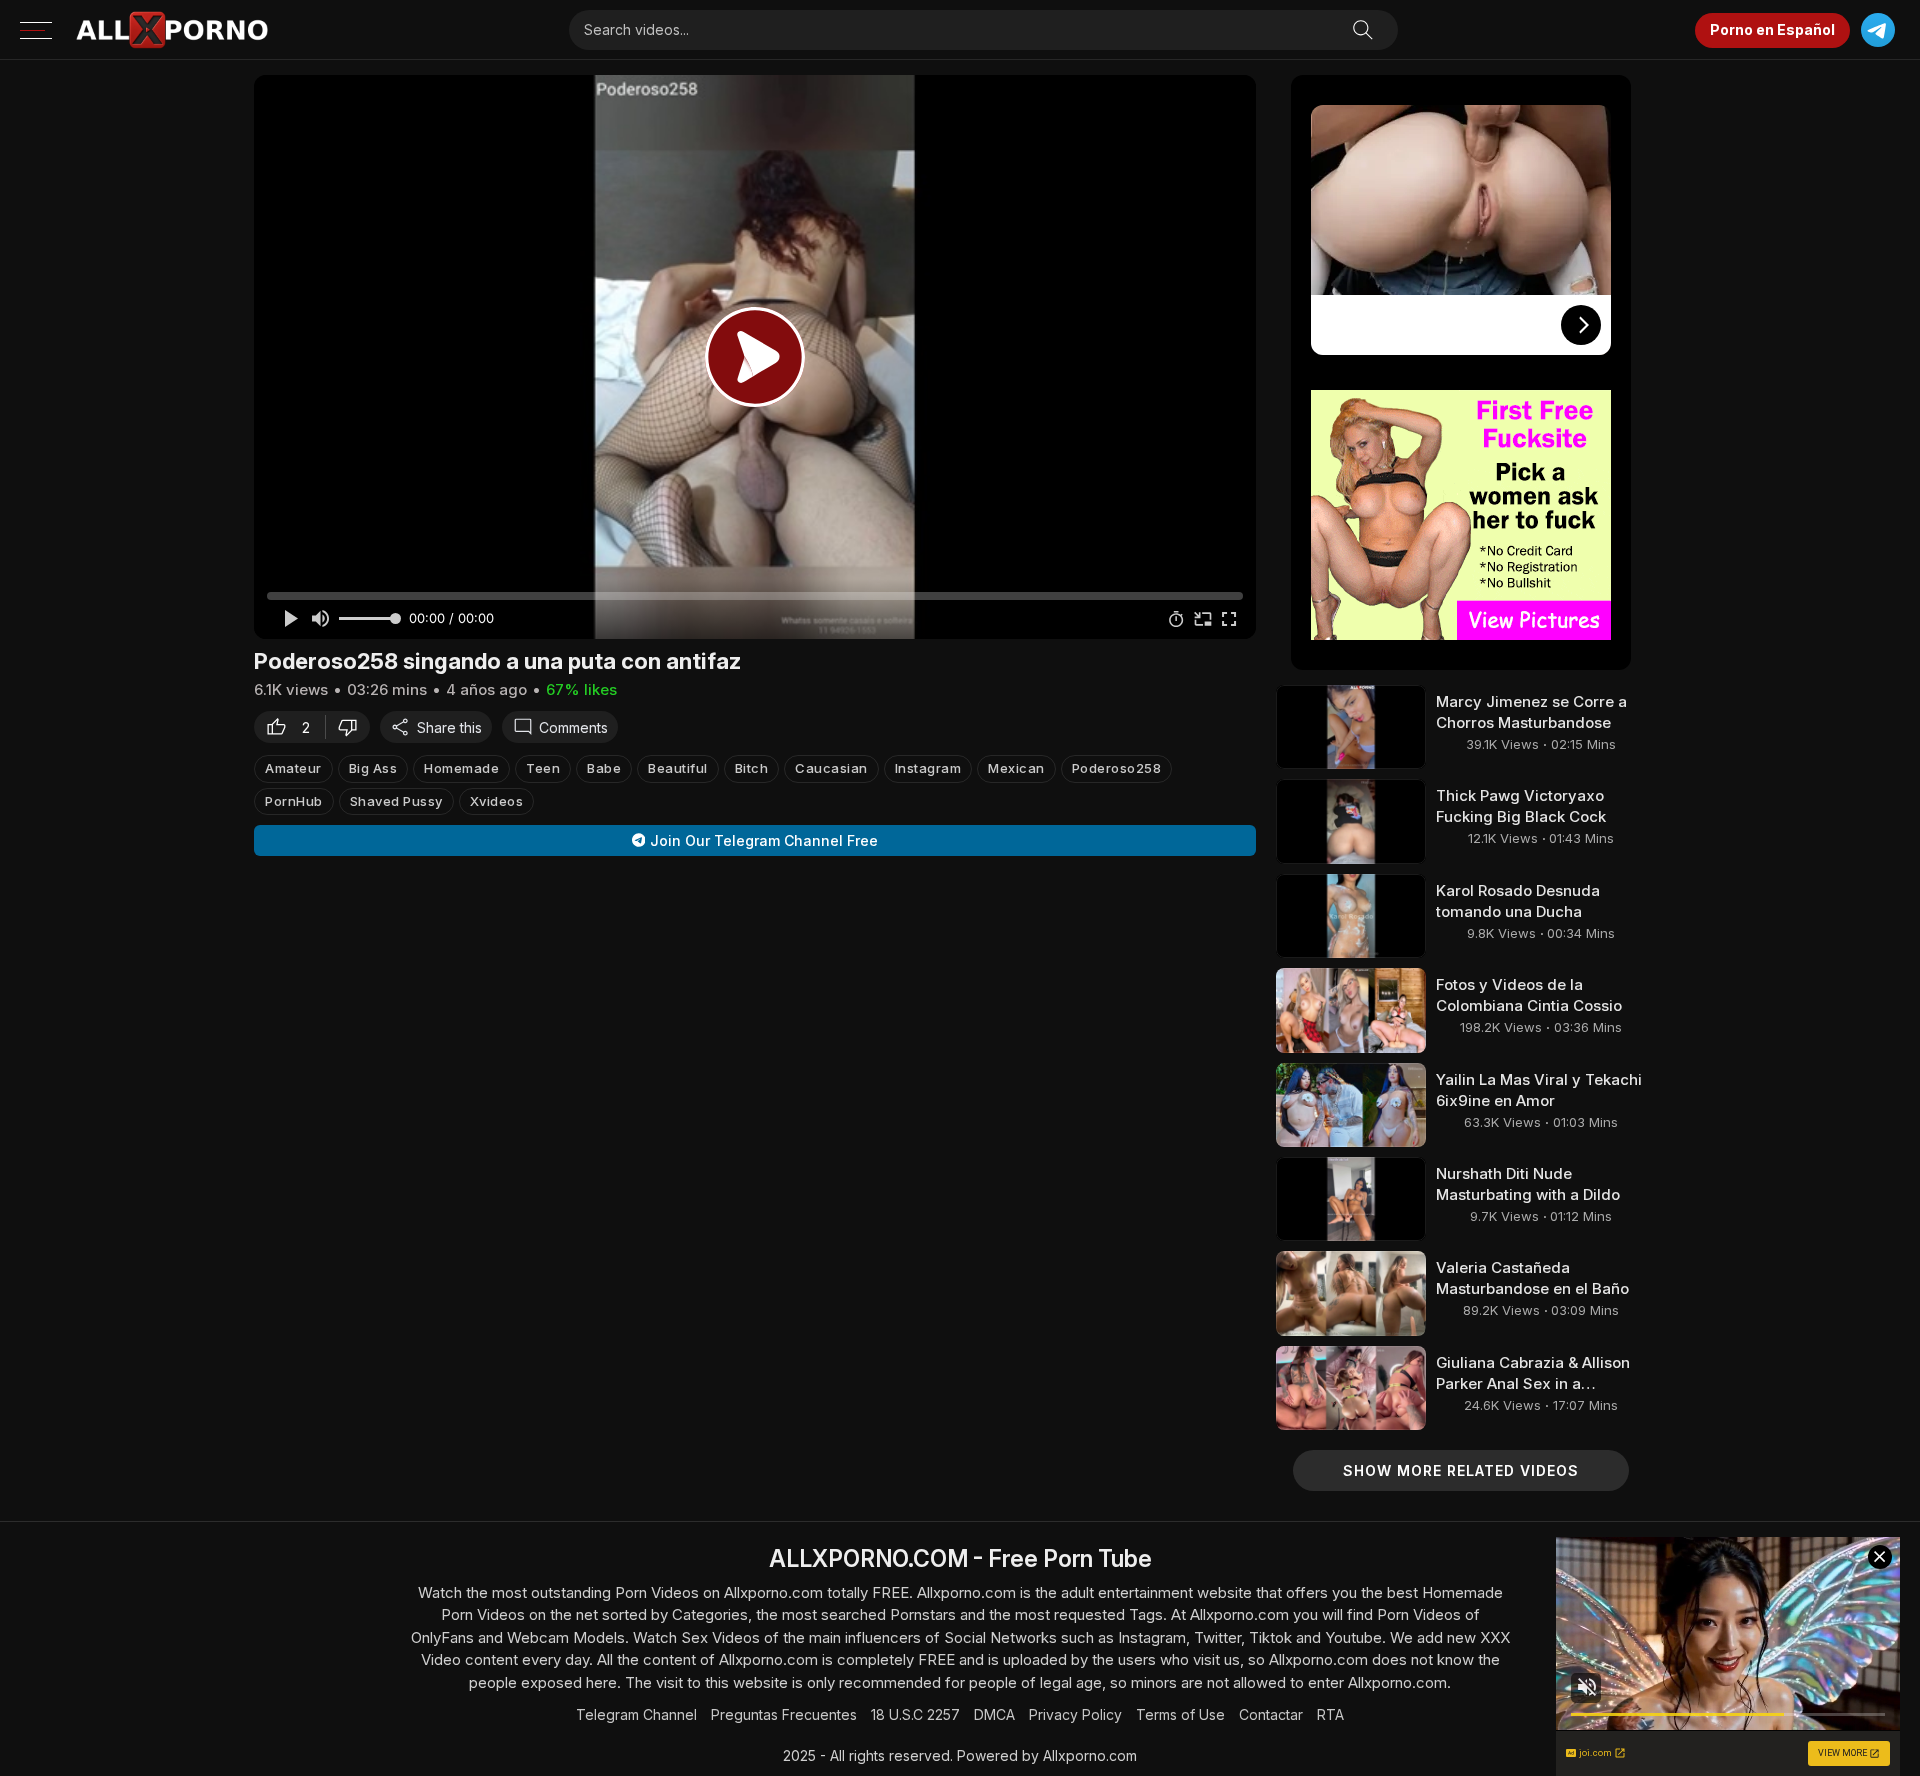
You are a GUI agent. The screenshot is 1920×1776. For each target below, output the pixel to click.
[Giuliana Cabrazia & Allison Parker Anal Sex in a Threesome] (1351, 1388)
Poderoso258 (1117, 768)
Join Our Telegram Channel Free (764, 840)
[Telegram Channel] (1877, 30)
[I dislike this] (353, 727)
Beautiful (678, 768)
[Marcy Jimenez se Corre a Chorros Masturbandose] (1351, 727)
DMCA (994, 1714)
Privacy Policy (1075, 1714)
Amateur (293, 768)
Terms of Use (1180, 1714)
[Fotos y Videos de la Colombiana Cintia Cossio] (1351, 1010)
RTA (1330, 1714)
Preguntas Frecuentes (784, 1714)
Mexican (1016, 768)
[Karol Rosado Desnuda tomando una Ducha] (1351, 916)
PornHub (294, 800)
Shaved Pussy (396, 800)
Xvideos (497, 800)
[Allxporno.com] (172, 30)
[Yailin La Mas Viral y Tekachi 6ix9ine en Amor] (1351, 1105)
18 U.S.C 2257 (915, 1714)
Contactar (1271, 1714)
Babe (604, 768)
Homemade (461, 768)
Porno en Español (1772, 29)
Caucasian (831, 768)
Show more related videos (1461, 1470)
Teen (543, 768)
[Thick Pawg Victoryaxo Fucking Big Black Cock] (1351, 821)
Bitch (752, 768)
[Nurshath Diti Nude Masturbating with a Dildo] (1351, 1199)
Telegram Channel (636, 1714)
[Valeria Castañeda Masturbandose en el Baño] (1351, 1293)
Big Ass (373, 768)
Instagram (928, 768)
